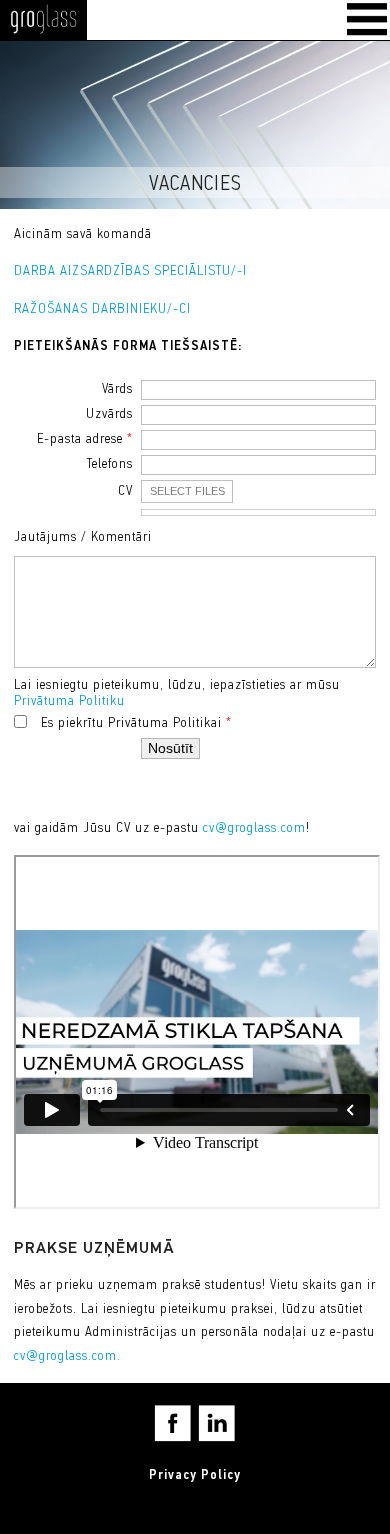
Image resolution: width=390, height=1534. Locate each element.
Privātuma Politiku (69, 701)
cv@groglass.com (254, 828)
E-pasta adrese (85, 439)
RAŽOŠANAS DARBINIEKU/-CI (102, 309)
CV (125, 491)
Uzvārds (109, 414)
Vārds (117, 389)
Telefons (110, 464)
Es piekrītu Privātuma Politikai (136, 723)
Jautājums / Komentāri (83, 537)
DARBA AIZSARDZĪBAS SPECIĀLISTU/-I (130, 271)
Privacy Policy (195, 1475)
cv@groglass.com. (67, 1356)
